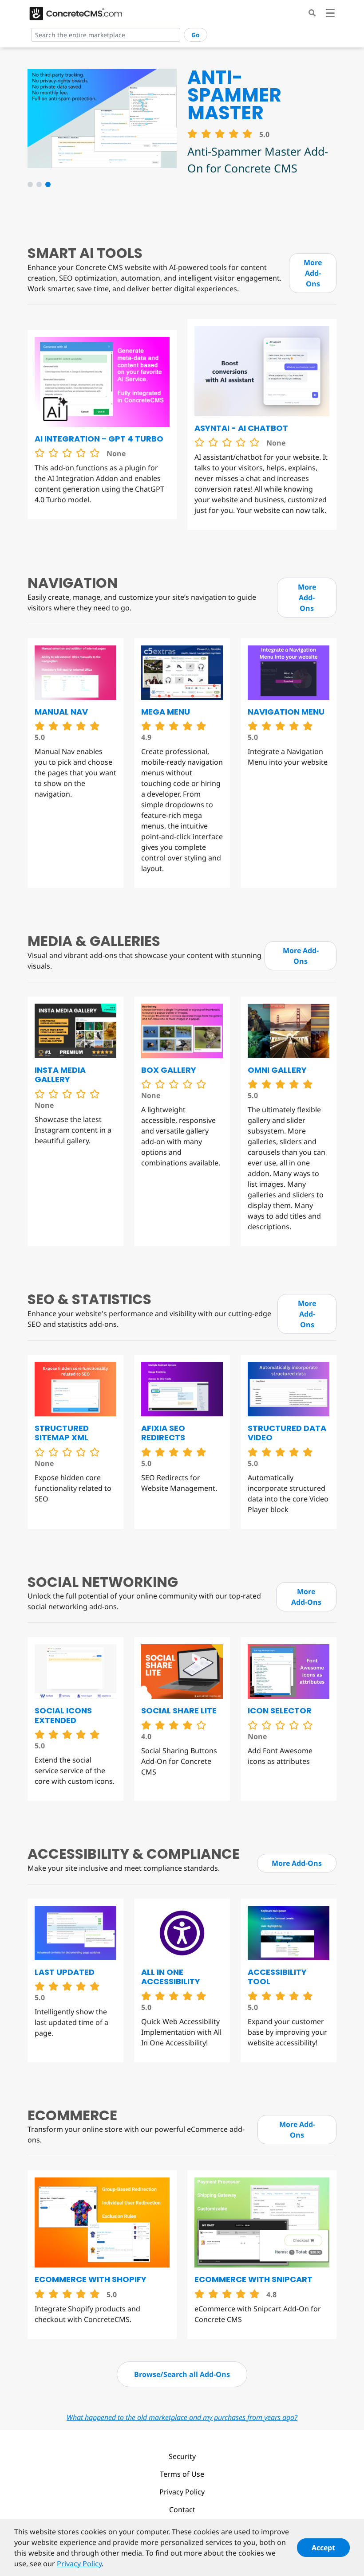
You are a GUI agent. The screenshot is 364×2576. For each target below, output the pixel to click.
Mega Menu (166, 712)
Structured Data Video (287, 1433)
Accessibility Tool (277, 1977)
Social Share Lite (179, 1710)
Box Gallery (169, 1070)
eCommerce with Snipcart (253, 2279)
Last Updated (65, 1972)
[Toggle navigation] (330, 14)
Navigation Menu (286, 712)
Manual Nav (61, 712)
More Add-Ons (313, 273)
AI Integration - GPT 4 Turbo (99, 439)
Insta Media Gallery (60, 1075)
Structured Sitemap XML (62, 1433)
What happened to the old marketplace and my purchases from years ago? (182, 2417)
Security (182, 2456)
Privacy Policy (182, 2492)
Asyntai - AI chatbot (241, 428)
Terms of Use (182, 2474)
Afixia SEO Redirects (163, 1433)
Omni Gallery (277, 1070)
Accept (323, 2548)
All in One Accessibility (171, 1977)
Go (196, 35)
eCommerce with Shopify (91, 2279)
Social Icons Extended (63, 1715)
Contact (182, 2510)
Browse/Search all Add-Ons (182, 2374)
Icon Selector (280, 1710)
